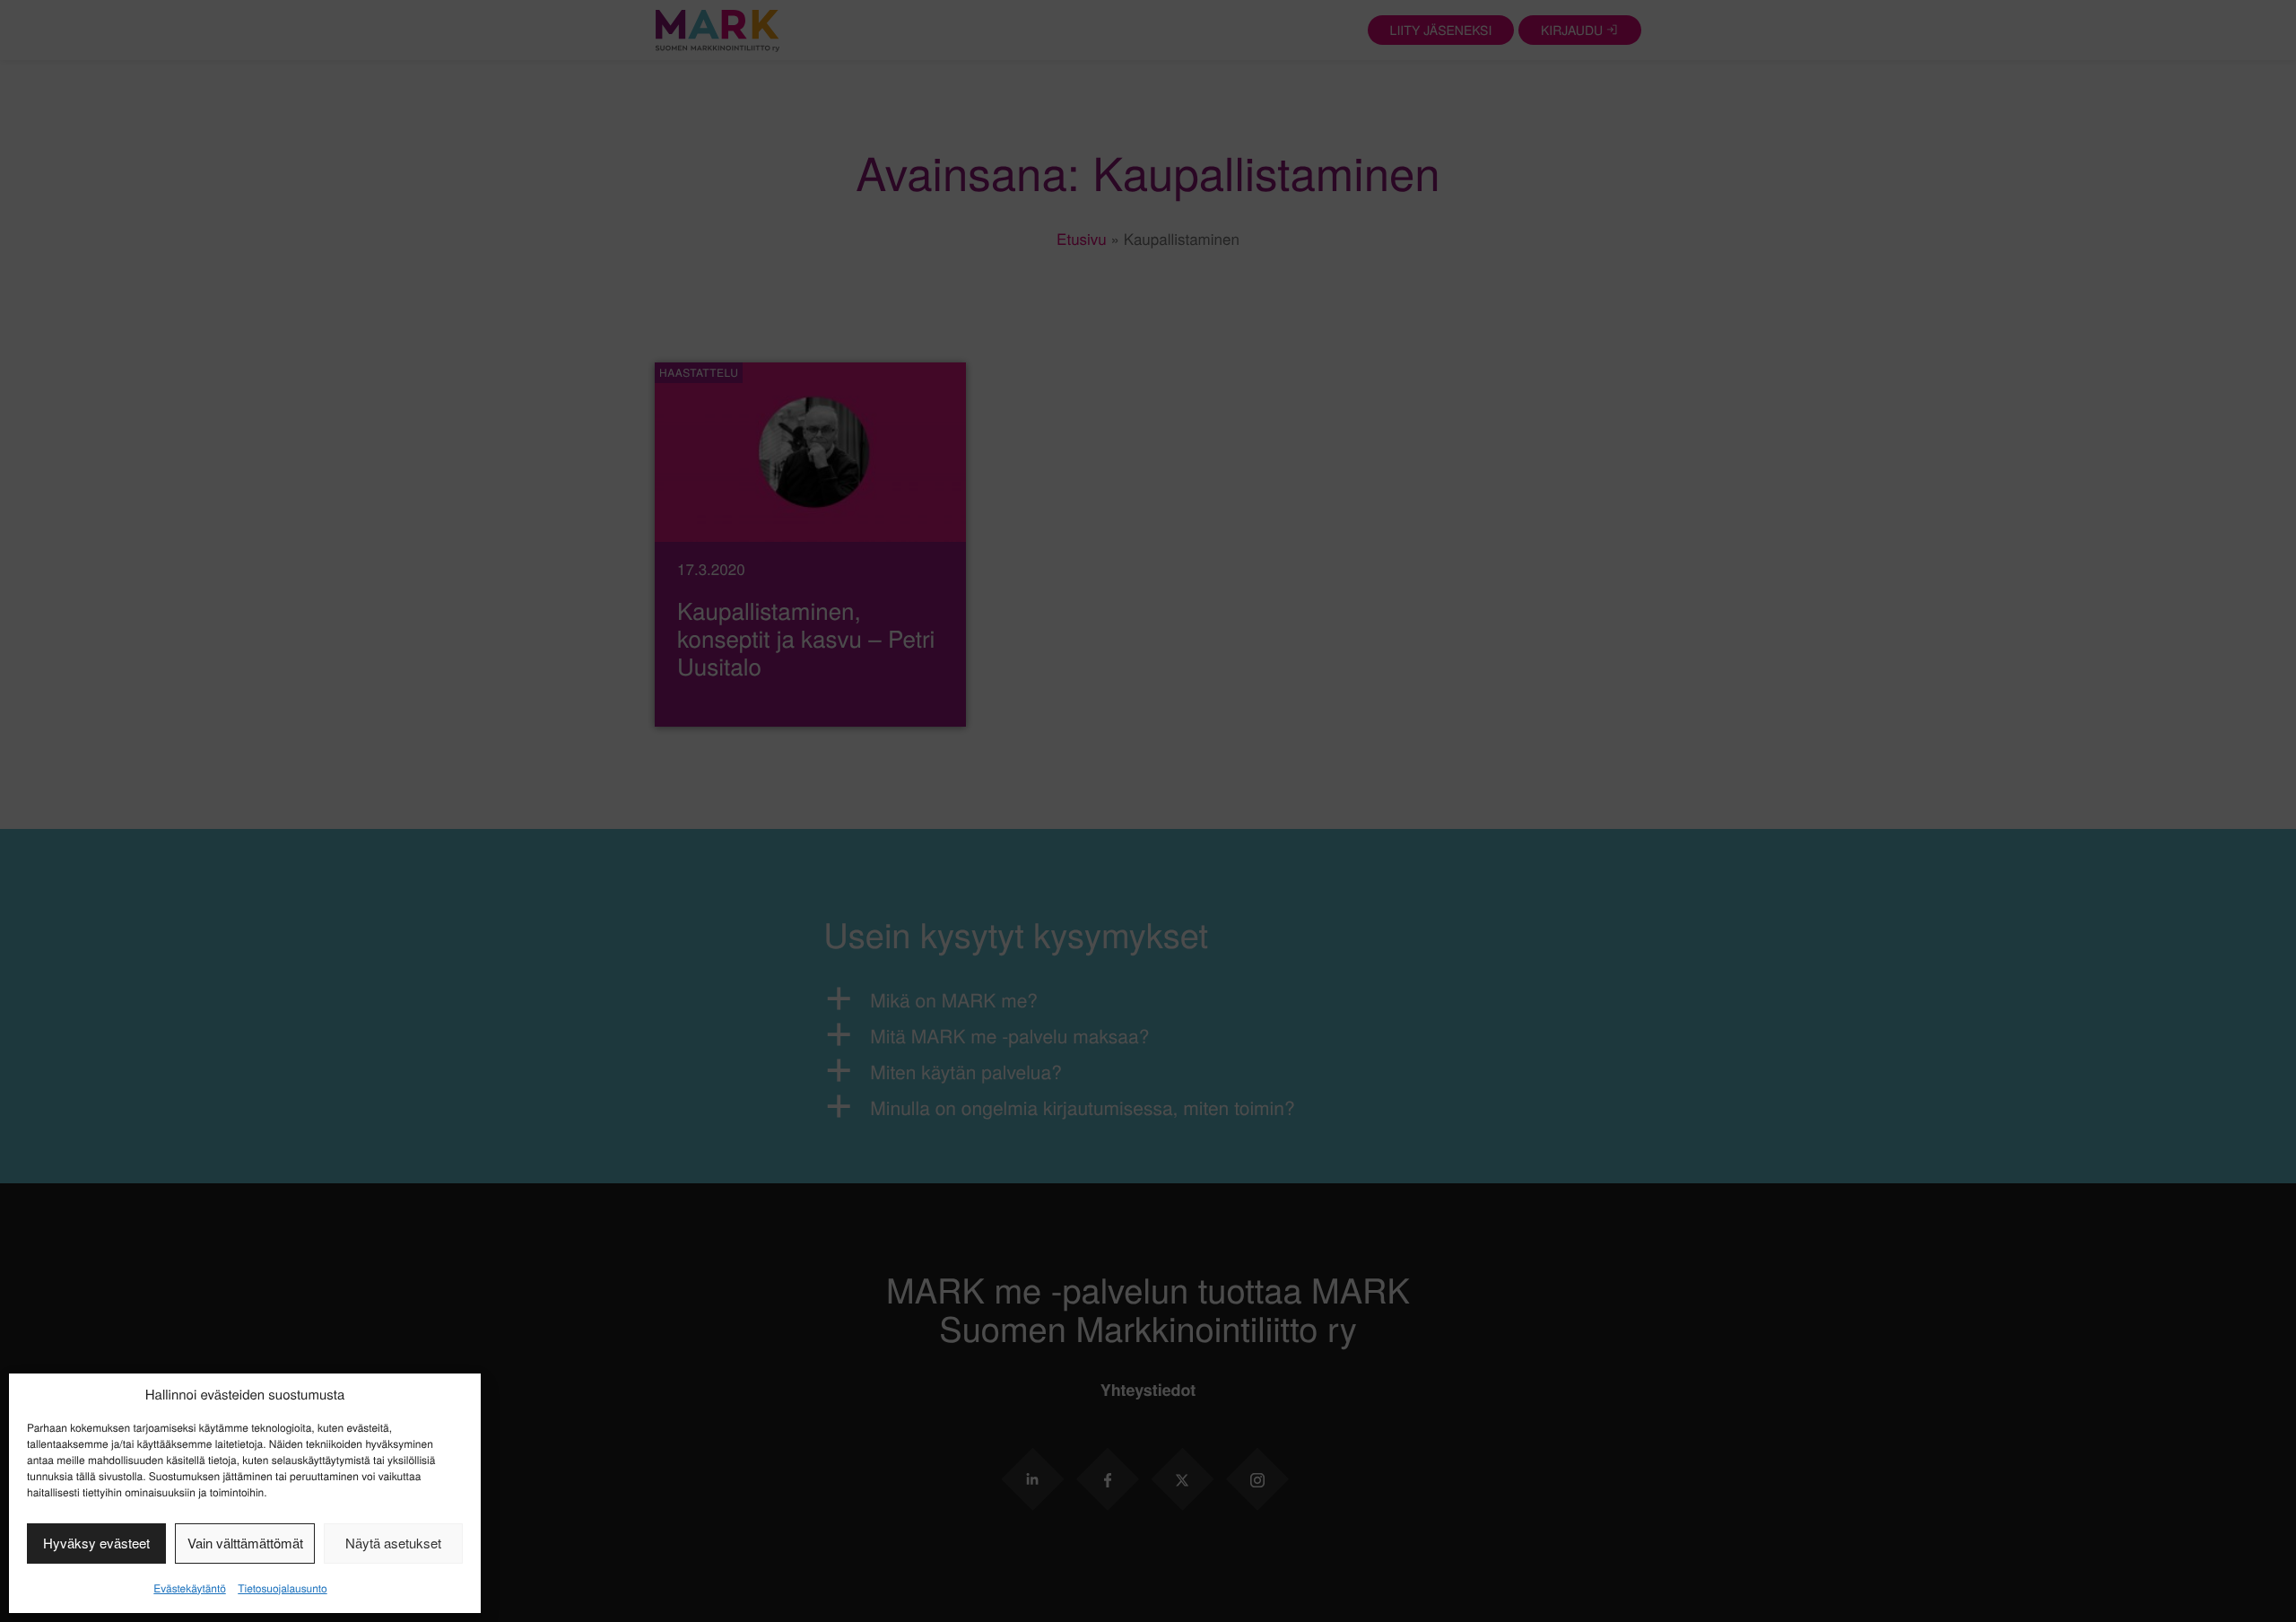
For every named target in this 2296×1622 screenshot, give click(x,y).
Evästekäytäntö (189, 1588)
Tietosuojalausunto (282, 1588)
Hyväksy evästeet (96, 1543)
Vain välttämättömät (245, 1543)
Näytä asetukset (393, 1543)
